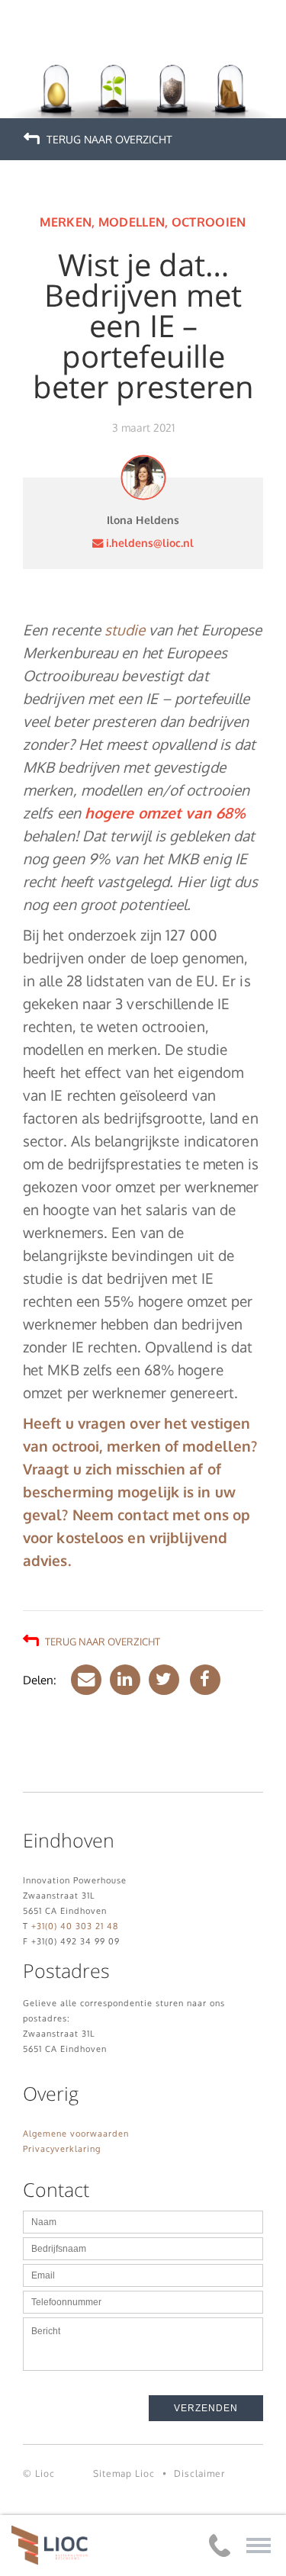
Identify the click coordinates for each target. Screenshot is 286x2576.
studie (125, 630)
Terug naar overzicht (108, 139)
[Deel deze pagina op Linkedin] (123, 1680)
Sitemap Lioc (124, 2473)
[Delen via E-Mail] (84, 1680)
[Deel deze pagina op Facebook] (201, 1680)
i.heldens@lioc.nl (148, 542)
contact (143, 1515)
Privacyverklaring (62, 2149)
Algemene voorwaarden (76, 2134)
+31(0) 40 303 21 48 (75, 1926)
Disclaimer (199, 2473)
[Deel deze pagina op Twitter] (162, 1680)
